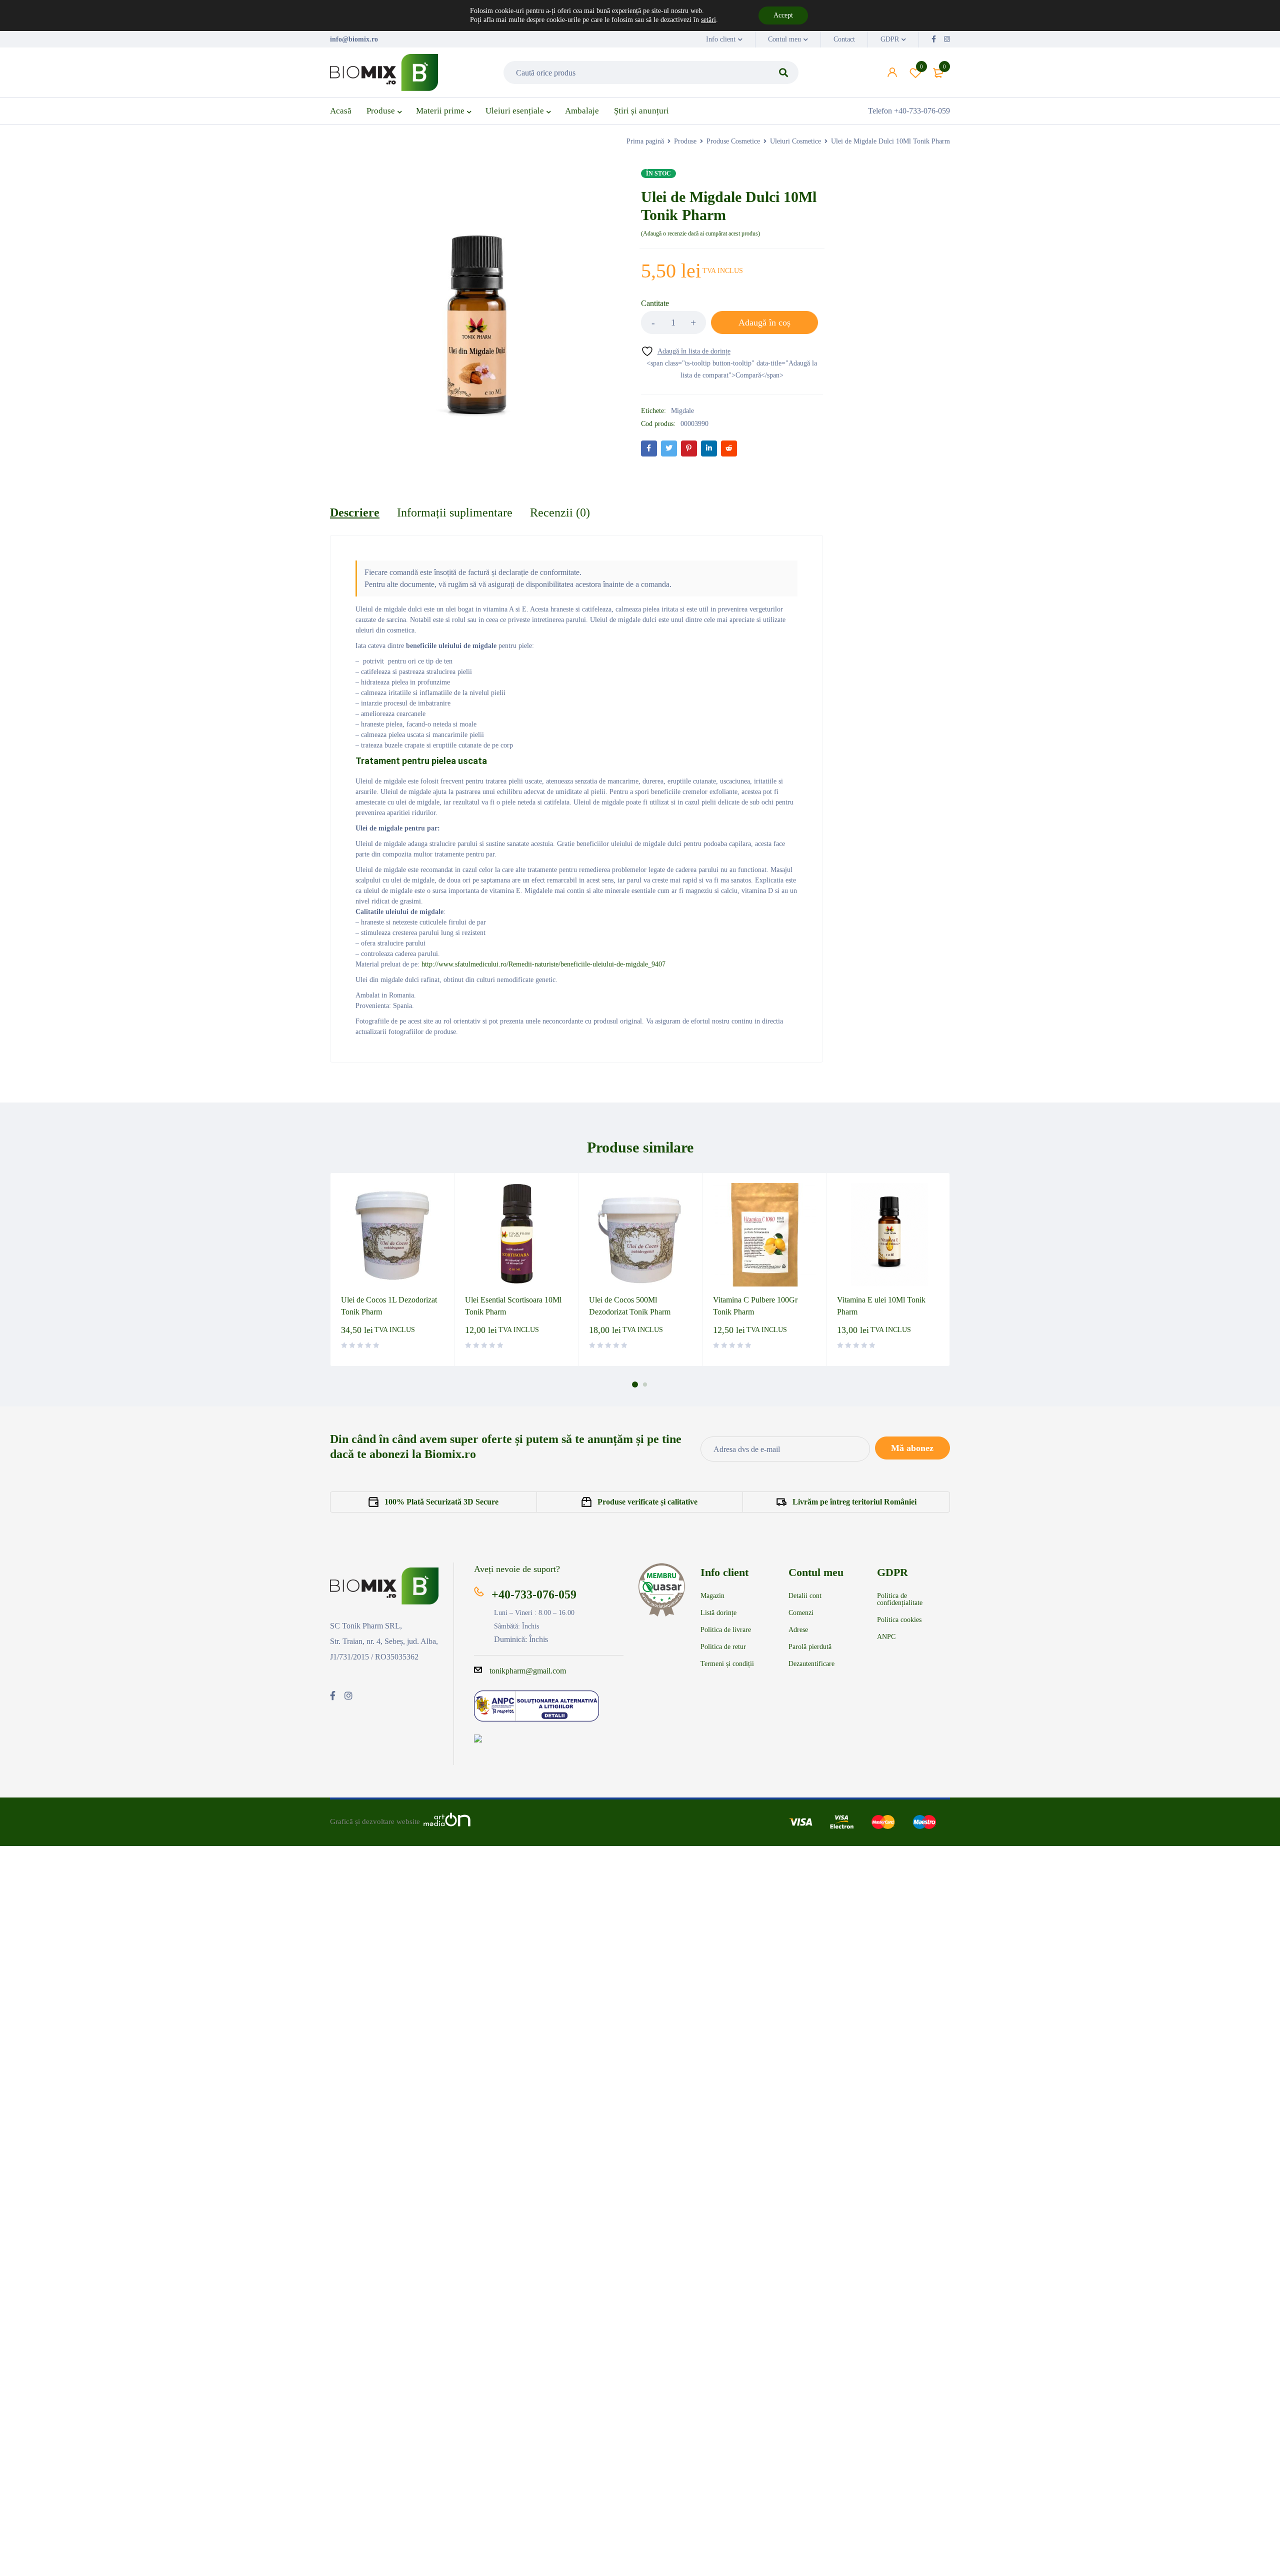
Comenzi (801, 1613)
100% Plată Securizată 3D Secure (441, 1502)
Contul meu (784, 39)
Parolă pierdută (810, 1647)
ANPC (886, 1637)
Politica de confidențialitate (900, 1599)
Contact (844, 39)
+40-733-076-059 (534, 1594)
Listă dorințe (718, 1613)
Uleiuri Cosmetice (795, 141)
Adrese (798, 1630)
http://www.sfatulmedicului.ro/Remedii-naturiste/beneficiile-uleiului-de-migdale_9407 (543, 964)
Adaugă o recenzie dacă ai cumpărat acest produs (700, 233)
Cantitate (655, 303)
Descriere (355, 512)
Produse (685, 141)
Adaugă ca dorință (921, 66)
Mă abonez (912, 1448)
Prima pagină (645, 141)
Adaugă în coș (764, 322)
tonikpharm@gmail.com (528, 1671)
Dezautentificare (811, 1664)
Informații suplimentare (455, 512)
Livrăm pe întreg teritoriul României (854, 1502)
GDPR (890, 39)
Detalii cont (805, 1596)
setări (708, 20)
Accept (783, 15)
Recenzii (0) (560, 512)
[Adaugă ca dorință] (686, 351)
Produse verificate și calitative (647, 1502)
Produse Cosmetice (733, 141)
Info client (721, 39)
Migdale (682, 411)
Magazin (712, 1596)
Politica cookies (899, 1620)
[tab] (355, 512)
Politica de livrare (726, 1630)
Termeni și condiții (727, 1664)
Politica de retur (723, 1647)
